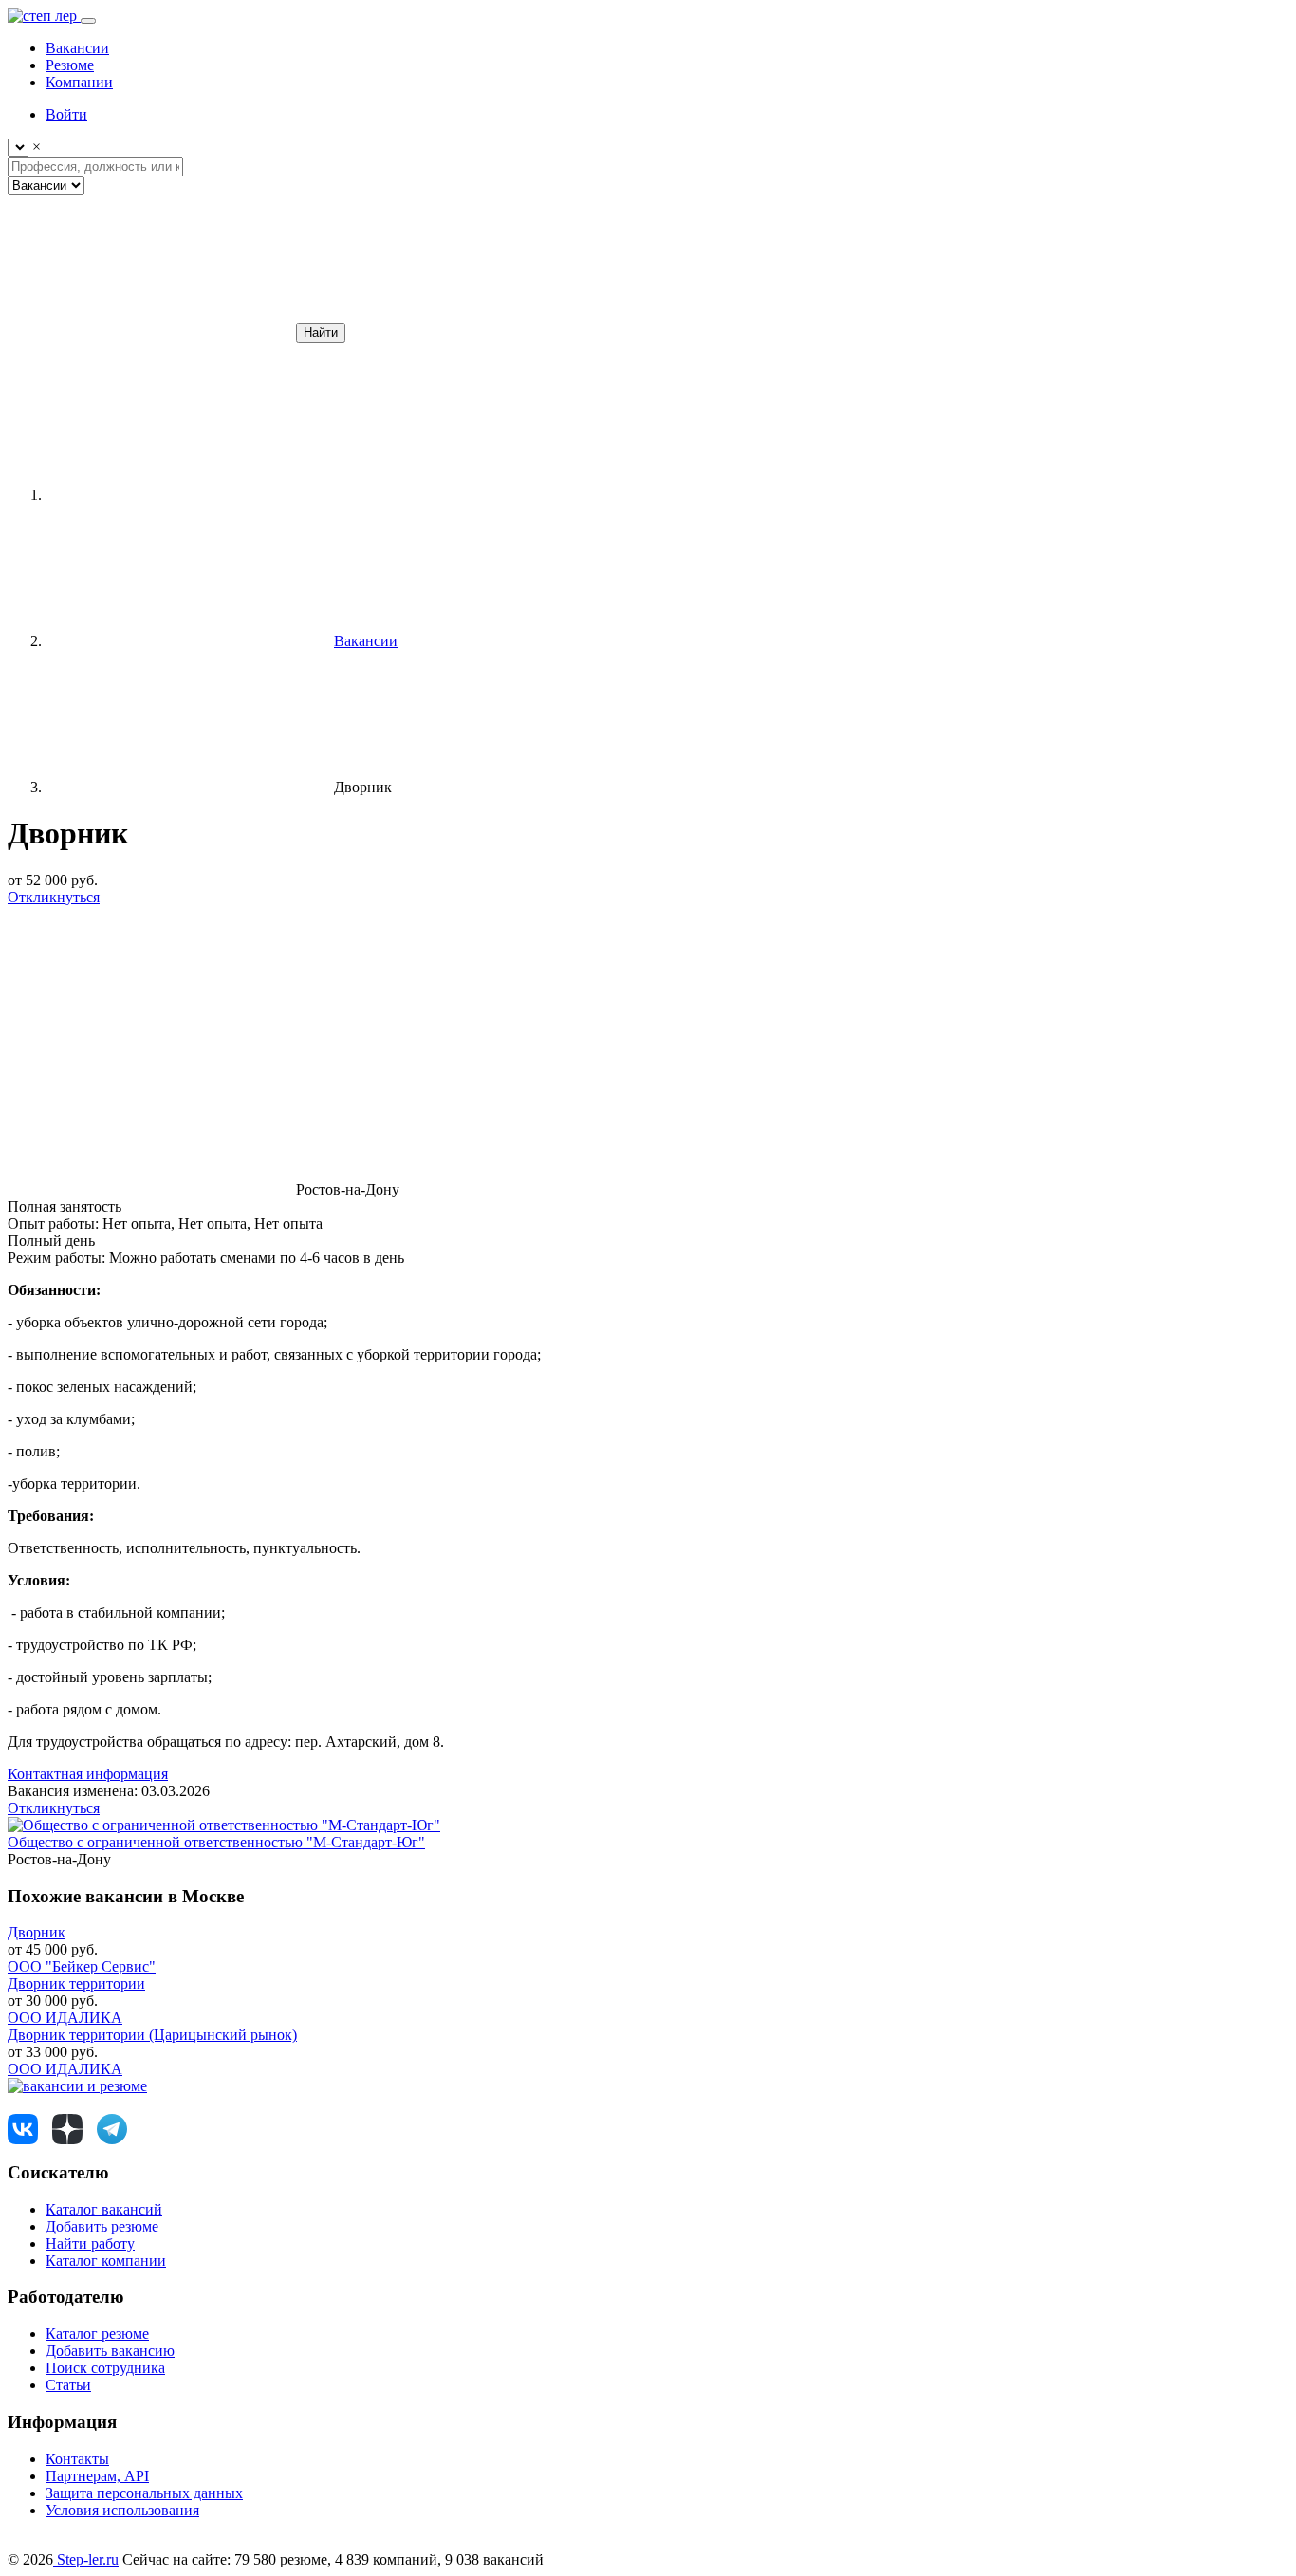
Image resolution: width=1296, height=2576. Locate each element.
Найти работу (90, 2243)
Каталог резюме (97, 2334)
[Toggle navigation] (88, 21)
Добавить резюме (102, 2226)
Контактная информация (88, 1774)
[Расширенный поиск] (150, 332)
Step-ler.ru (86, 2559)
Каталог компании (106, 2261)
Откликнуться (54, 897)
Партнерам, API (97, 2476)
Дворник (37, 1932)
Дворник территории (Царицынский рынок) (152, 2035)
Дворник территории (76, 1983)
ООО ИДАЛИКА (65, 2018)
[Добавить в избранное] (150, 1043)
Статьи (68, 2385)
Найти (321, 333)
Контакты (77, 2459)
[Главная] (188, 495)
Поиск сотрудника (105, 2368)
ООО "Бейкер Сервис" (82, 1966)
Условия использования (122, 2510)
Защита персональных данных (144, 2493)
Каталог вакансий (104, 2209)
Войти (66, 114)
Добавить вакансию (110, 2351)
